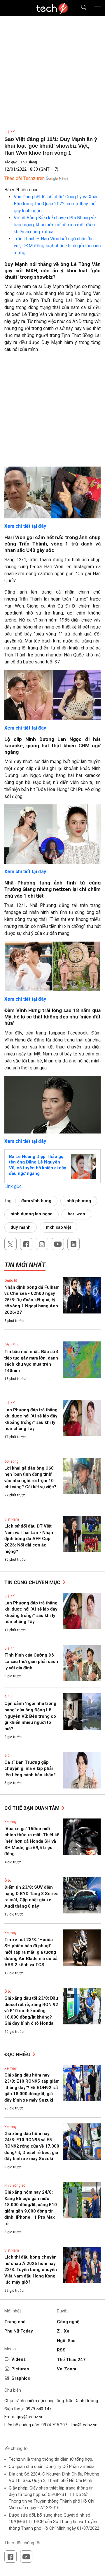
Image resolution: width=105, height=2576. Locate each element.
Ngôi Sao (66, 2341)
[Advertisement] (52, 412)
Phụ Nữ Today (19, 2331)
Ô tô (8, 1881)
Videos (19, 2359)
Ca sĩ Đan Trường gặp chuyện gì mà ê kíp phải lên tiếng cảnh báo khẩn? (30, 1769)
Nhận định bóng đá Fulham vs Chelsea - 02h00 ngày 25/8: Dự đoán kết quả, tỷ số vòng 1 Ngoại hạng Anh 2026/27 (32, 1300)
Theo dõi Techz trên (24, 178)
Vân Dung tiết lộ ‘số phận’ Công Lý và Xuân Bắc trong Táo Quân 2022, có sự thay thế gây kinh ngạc (56, 204)
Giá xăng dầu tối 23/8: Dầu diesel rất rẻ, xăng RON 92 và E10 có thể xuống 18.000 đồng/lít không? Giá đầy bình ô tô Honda (31, 2011)
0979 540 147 (38, 2409)
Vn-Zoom (66, 2369)
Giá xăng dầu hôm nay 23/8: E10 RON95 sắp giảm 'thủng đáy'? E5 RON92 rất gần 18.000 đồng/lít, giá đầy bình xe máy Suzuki (32, 2088)
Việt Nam (12, 1519)
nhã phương (79, 1201)
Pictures (20, 2369)
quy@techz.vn (30, 2417)
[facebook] (26, 1244)
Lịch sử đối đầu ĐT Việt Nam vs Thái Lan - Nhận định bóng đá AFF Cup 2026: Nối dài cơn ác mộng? (29, 1539)
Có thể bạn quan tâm (33, 1808)
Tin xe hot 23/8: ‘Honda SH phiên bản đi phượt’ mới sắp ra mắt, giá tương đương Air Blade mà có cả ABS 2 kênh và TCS (31, 1952)
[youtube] (58, 1244)
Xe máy (10, 1822)
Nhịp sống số (15, 2185)
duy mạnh (21, 1227)
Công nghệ (68, 2322)
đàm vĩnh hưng (36, 1201)
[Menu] (97, 8)
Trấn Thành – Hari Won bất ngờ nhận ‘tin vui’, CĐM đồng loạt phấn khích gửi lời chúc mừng (57, 246)
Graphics (21, 2378)
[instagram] (42, 1244)
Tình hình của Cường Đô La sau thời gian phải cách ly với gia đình (31, 1661)
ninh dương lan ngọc (32, 1214)
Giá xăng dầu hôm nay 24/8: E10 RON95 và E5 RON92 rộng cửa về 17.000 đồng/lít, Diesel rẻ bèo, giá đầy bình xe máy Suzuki (32, 2146)
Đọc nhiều (18, 2054)
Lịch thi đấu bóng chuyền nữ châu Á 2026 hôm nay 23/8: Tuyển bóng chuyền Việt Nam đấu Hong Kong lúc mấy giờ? (31, 2270)
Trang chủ (15, 2322)
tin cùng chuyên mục (33, 1582)
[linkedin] (73, 1244)
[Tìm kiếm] (80, 8)
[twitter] (10, 1244)
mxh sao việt (58, 1227)
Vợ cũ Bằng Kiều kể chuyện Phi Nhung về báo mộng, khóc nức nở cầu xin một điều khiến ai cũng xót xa (55, 225)
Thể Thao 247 (71, 2360)
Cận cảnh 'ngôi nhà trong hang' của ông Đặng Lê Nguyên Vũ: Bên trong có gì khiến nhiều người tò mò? (30, 1716)
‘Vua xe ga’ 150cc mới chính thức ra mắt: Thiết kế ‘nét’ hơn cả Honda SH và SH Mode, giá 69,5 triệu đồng (32, 1841)
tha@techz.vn (84, 2425)
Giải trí (9, 132)
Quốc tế (11, 1281)
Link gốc (13, 1186)
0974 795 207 (54, 2425)
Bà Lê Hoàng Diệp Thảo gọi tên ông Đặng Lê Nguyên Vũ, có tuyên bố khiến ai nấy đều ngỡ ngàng (38, 1165)
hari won (76, 1214)
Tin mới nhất (25, 1265)
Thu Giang (28, 162)
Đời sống (12, 1345)
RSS (61, 2350)
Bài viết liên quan (21, 190)
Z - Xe (63, 2331)
